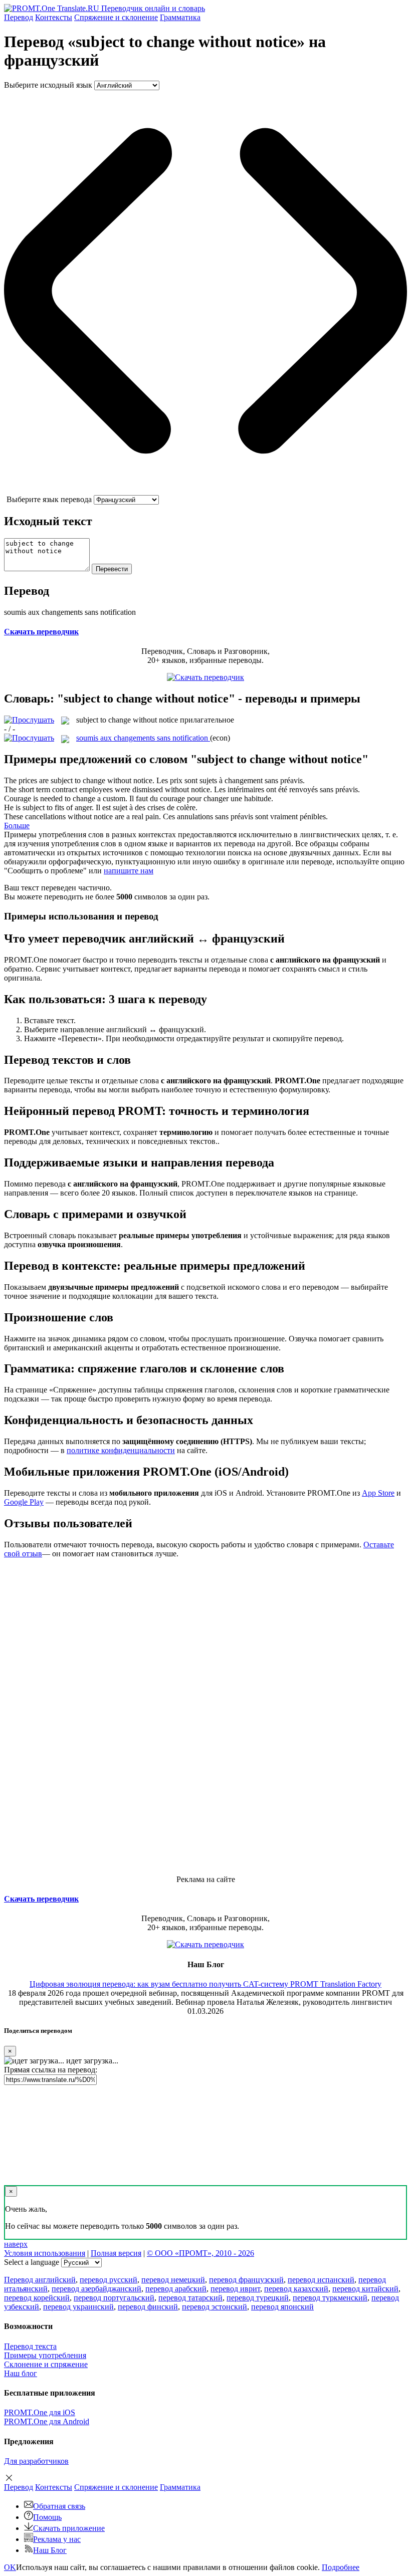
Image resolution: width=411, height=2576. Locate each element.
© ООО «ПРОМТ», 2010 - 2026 (200, 2253)
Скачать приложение (69, 2528)
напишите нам (129, 871)
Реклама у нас (57, 2539)
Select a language (32, 2262)
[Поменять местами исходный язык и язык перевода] (205, 490)
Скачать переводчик (41, 632)
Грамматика (180, 17)
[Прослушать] (29, 720)
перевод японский (282, 2307)
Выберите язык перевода (49, 499)
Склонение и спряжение (46, 2364)
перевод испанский (321, 2280)
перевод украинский (78, 2307)
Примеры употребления (45, 2355)
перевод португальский (114, 2298)
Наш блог (21, 2373)
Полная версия (116, 2253)
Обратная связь (59, 2506)
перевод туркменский (330, 2298)
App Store (378, 1493)
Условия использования (45, 2253)
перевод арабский (176, 2289)
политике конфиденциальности (121, 1450)
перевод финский (148, 2307)
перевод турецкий (258, 2298)
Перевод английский (40, 2280)
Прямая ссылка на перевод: (51, 2070)
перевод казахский (296, 2289)
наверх (16, 2244)
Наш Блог (50, 2550)
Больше (17, 826)
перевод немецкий (173, 2280)
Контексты (54, 17)
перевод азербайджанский (96, 2289)
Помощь (47, 2517)
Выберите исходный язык (48, 85)
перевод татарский (190, 2298)
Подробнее (341, 2567)
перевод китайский (365, 2289)
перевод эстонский (215, 2307)
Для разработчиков (36, 2461)
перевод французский (246, 2280)
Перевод (19, 17)
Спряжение (116, 17)
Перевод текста (30, 2346)
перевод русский (109, 2280)
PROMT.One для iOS (40, 2412)
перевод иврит (235, 2289)
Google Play (24, 1502)
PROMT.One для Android (47, 2421)
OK (10, 2567)
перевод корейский (37, 2298)
